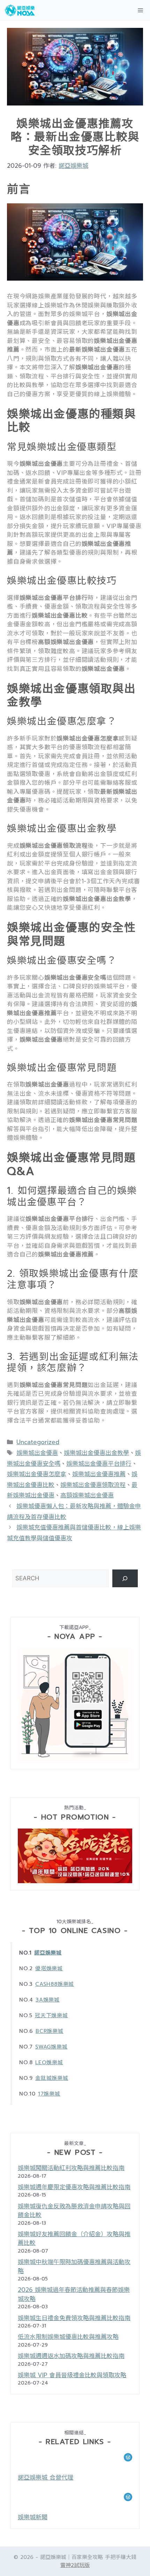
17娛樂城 (49, 2094)
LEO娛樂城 (49, 2062)
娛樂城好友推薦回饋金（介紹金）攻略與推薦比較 (74, 2239)
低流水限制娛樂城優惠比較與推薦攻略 (68, 2337)
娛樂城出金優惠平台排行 (99, 1464)
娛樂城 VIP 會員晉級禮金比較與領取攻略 (72, 2375)
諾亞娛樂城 (48, 1953)
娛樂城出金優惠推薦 (99, 1474)
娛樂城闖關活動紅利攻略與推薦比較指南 (71, 2168)
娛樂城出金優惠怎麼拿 (37, 1474)
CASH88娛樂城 (55, 1984)
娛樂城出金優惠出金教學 (96, 1453)
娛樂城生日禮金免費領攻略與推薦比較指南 (74, 2318)
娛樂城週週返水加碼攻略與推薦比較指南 (71, 2356)
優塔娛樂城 (49, 1968)
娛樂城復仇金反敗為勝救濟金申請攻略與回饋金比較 (74, 2211)
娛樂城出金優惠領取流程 (93, 1485)
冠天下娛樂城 (51, 2015)
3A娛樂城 (48, 2000)
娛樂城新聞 (33, 2517)
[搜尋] (125, 1578)
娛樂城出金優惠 (37, 1453)
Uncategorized (38, 1442)
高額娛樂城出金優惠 (87, 1495)
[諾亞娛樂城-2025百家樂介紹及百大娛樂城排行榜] (20, 10)
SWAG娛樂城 (51, 2047)
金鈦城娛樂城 (52, 2078)
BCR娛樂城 (50, 2031)
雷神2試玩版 (75, 2565)
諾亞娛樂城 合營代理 (46, 2477)
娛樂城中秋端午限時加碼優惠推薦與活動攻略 (74, 2266)
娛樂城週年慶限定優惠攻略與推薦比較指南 (74, 2187)
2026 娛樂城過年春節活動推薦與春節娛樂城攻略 (74, 2294)
